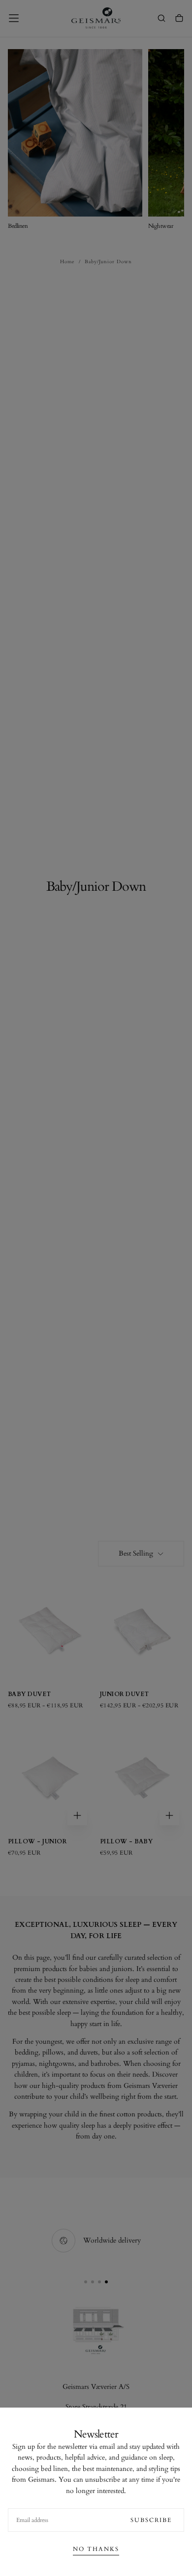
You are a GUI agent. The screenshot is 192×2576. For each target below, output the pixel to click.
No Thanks (96, 2549)
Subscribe (151, 2520)
